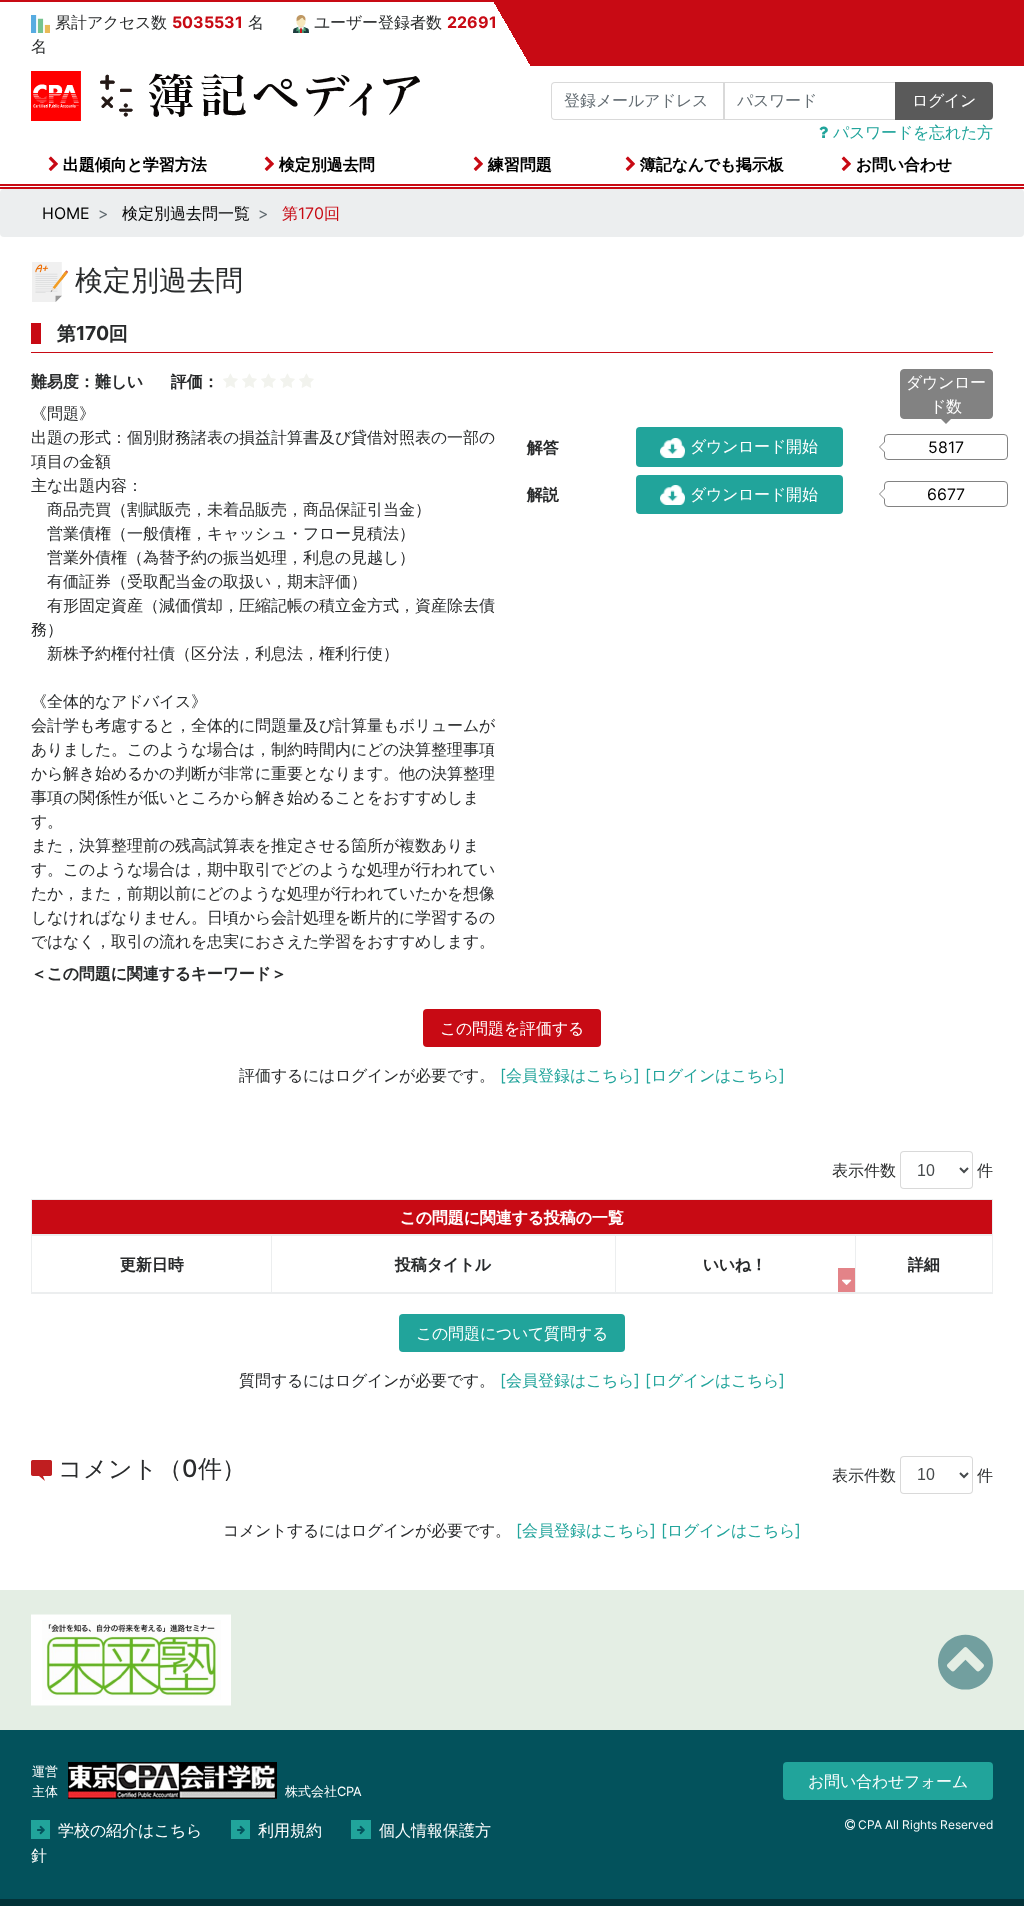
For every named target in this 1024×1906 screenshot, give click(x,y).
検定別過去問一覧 (186, 213)
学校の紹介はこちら (130, 1830)
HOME (66, 213)
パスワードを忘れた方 (910, 132)
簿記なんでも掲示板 (710, 164)
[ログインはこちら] (715, 1075)
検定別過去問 (325, 164)
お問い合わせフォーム (888, 1781)
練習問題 (518, 164)
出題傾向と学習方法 (133, 164)
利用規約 (290, 1830)
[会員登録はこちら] (570, 1075)
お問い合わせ (902, 164)
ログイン (944, 100)
